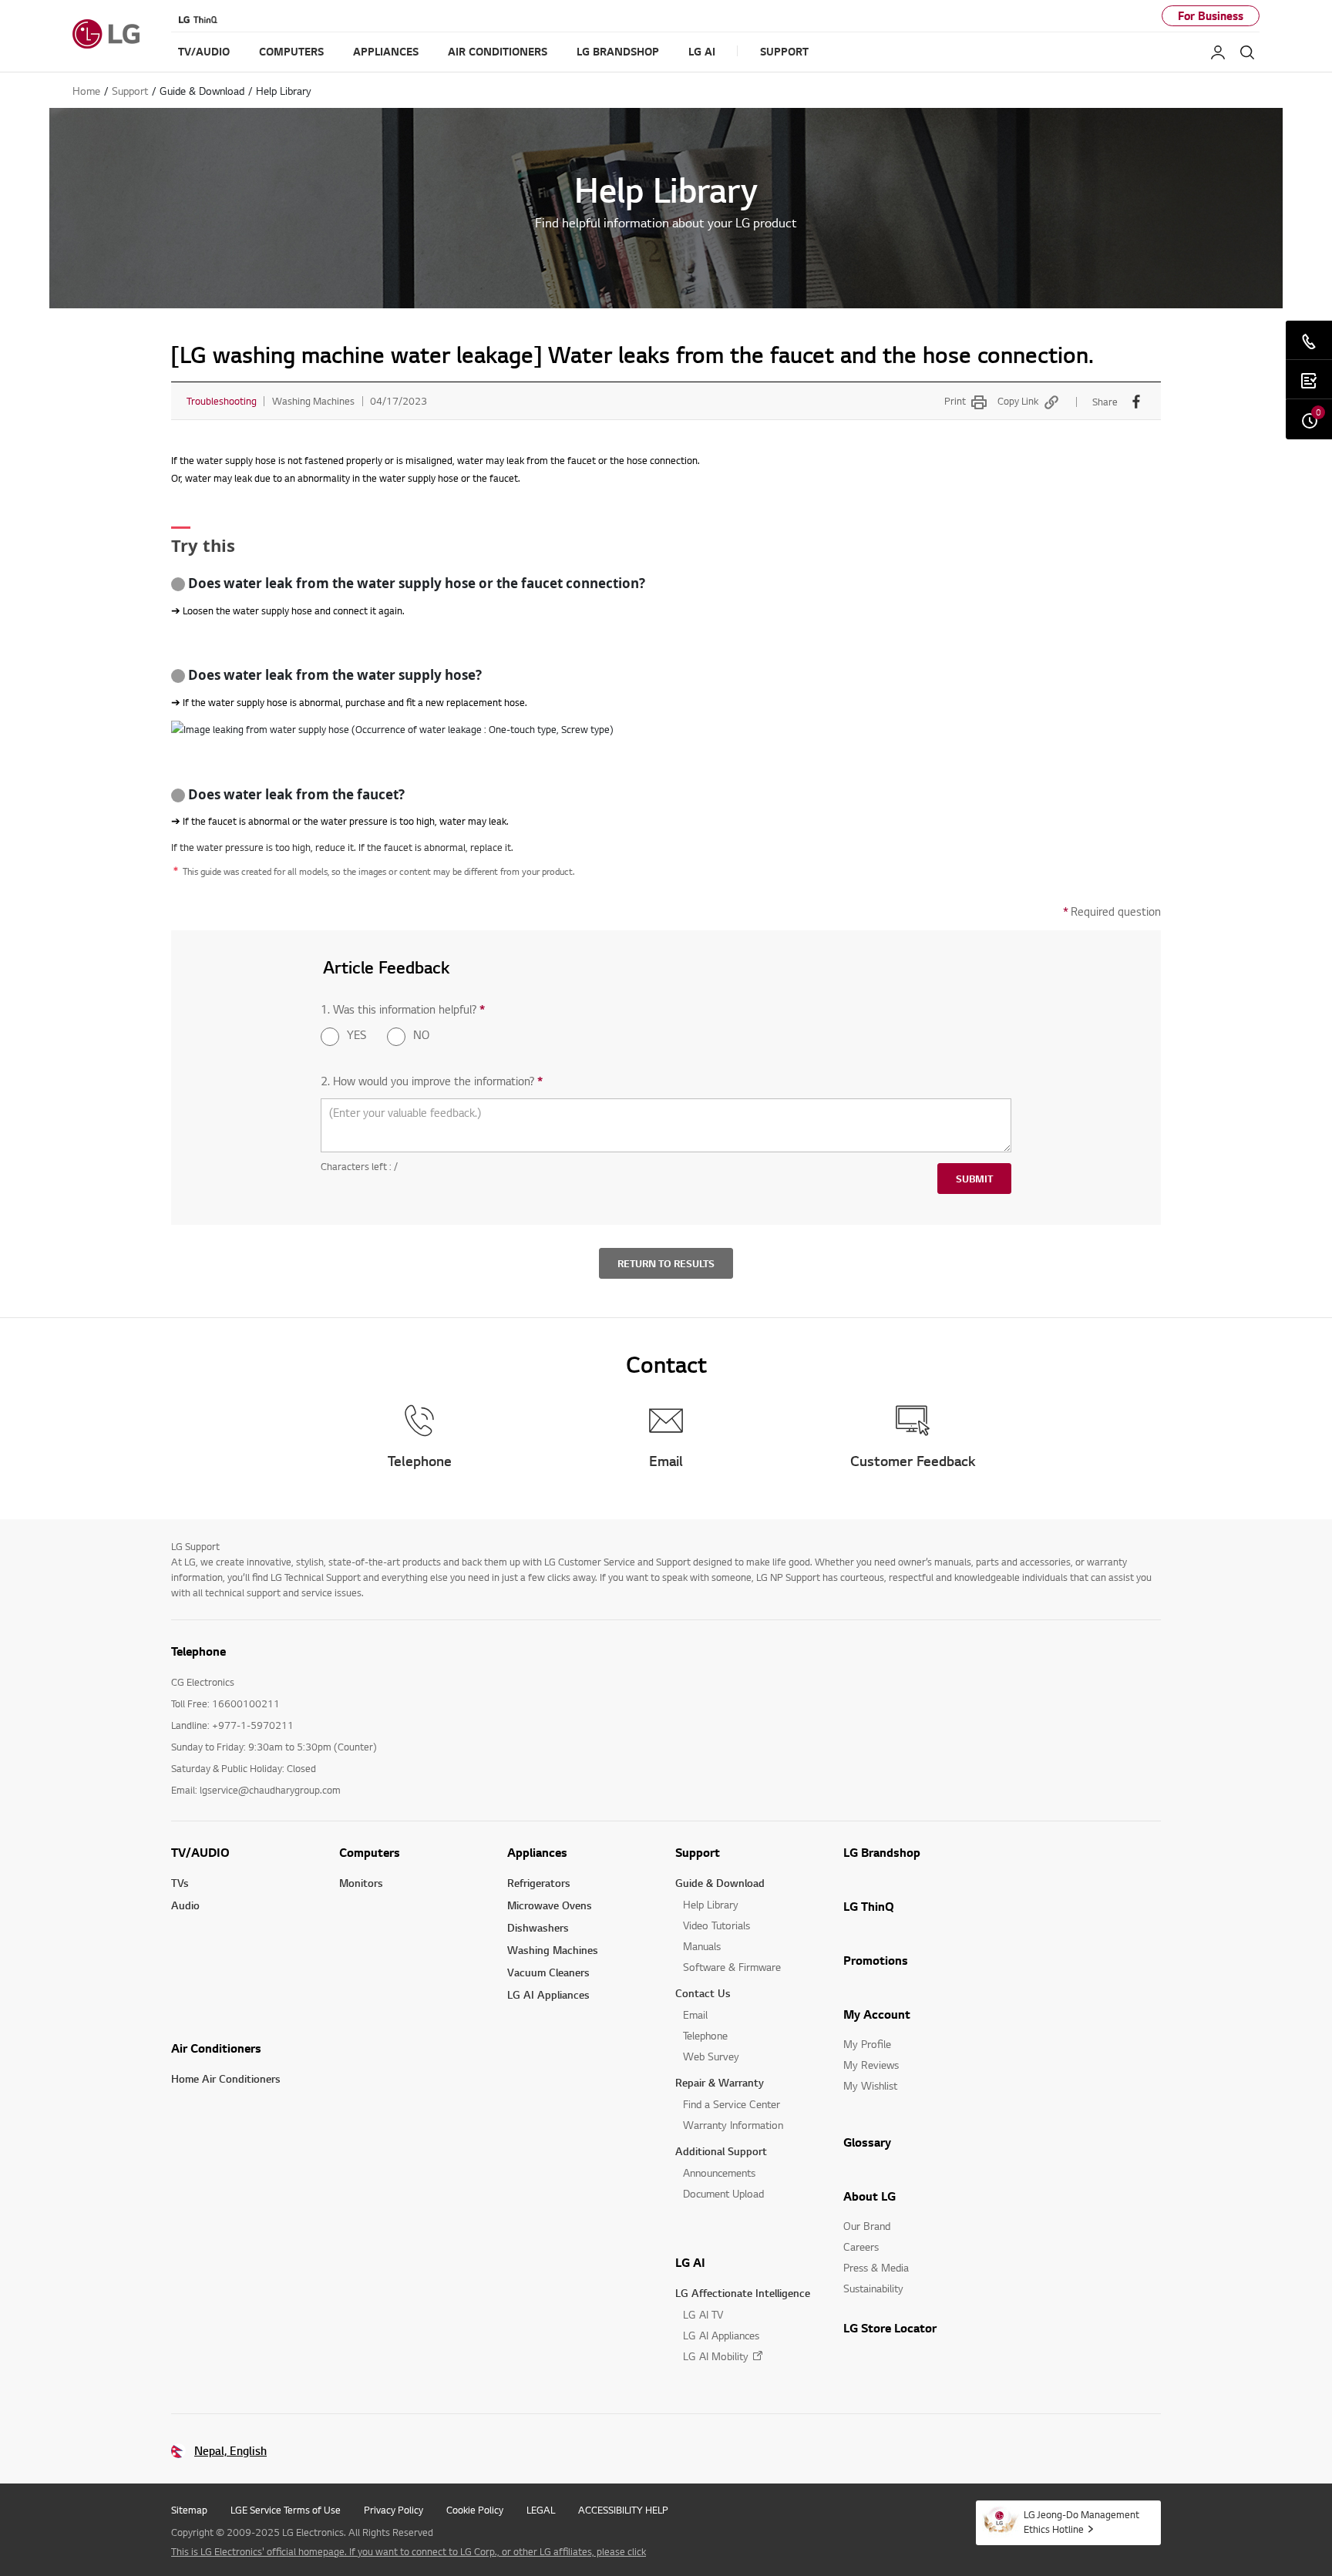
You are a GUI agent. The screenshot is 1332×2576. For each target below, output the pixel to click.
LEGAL (541, 2510)
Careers (861, 2246)
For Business (1211, 16)
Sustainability (873, 2288)
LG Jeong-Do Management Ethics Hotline (1081, 2522)
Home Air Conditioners (226, 2078)
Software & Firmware (732, 1967)
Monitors (361, 1883)
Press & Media (876, 2267)
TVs (180, 1883)
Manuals (702, 1946)
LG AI (690, 2262)
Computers (370, 1852)
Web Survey (711, 2056)
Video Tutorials (716, 1925)
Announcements (719, 2172)
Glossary (867, 2142)
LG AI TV (703, 2314)
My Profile (867, 2044)
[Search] (1247, 52)
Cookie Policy (475, 2510)
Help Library (711, 1904)
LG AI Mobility (716, 2356)
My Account (877, 2014)
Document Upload (723, 2193)
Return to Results (666, 1263)
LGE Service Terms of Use (286, 2510)
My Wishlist (870, 2085)
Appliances (537, 1852)
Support (698, 1852)
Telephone (705, 2035)
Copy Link (1018, 401)
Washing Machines (553, 1950)
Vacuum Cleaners (548, 1972)
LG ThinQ (869, 1906)
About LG (869, 2196)
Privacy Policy (394, 2510)
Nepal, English (230, 2451)
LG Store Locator (890, 2328)
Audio (185, 1905)
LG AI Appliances (548, 1994)
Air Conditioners (216, 2048)
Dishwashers (538, 1927)
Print (955, 401)
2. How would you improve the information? (432, 1081)
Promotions (876, 1960)
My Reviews (871, 2065)
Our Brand (867, 2226)
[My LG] (1218, 52)
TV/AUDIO (200, 1852)
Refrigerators (539, 1883)
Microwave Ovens (550, 1905)
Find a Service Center (732, 2104)
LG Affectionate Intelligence (743, 2293)
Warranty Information (733, 2125)
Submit (974, 1179)
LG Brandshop (882, 1852)
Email (695, 2014)
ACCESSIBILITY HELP (623, 2510)
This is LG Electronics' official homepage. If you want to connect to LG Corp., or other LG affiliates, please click (409, 2551)
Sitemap (189, 2510)
